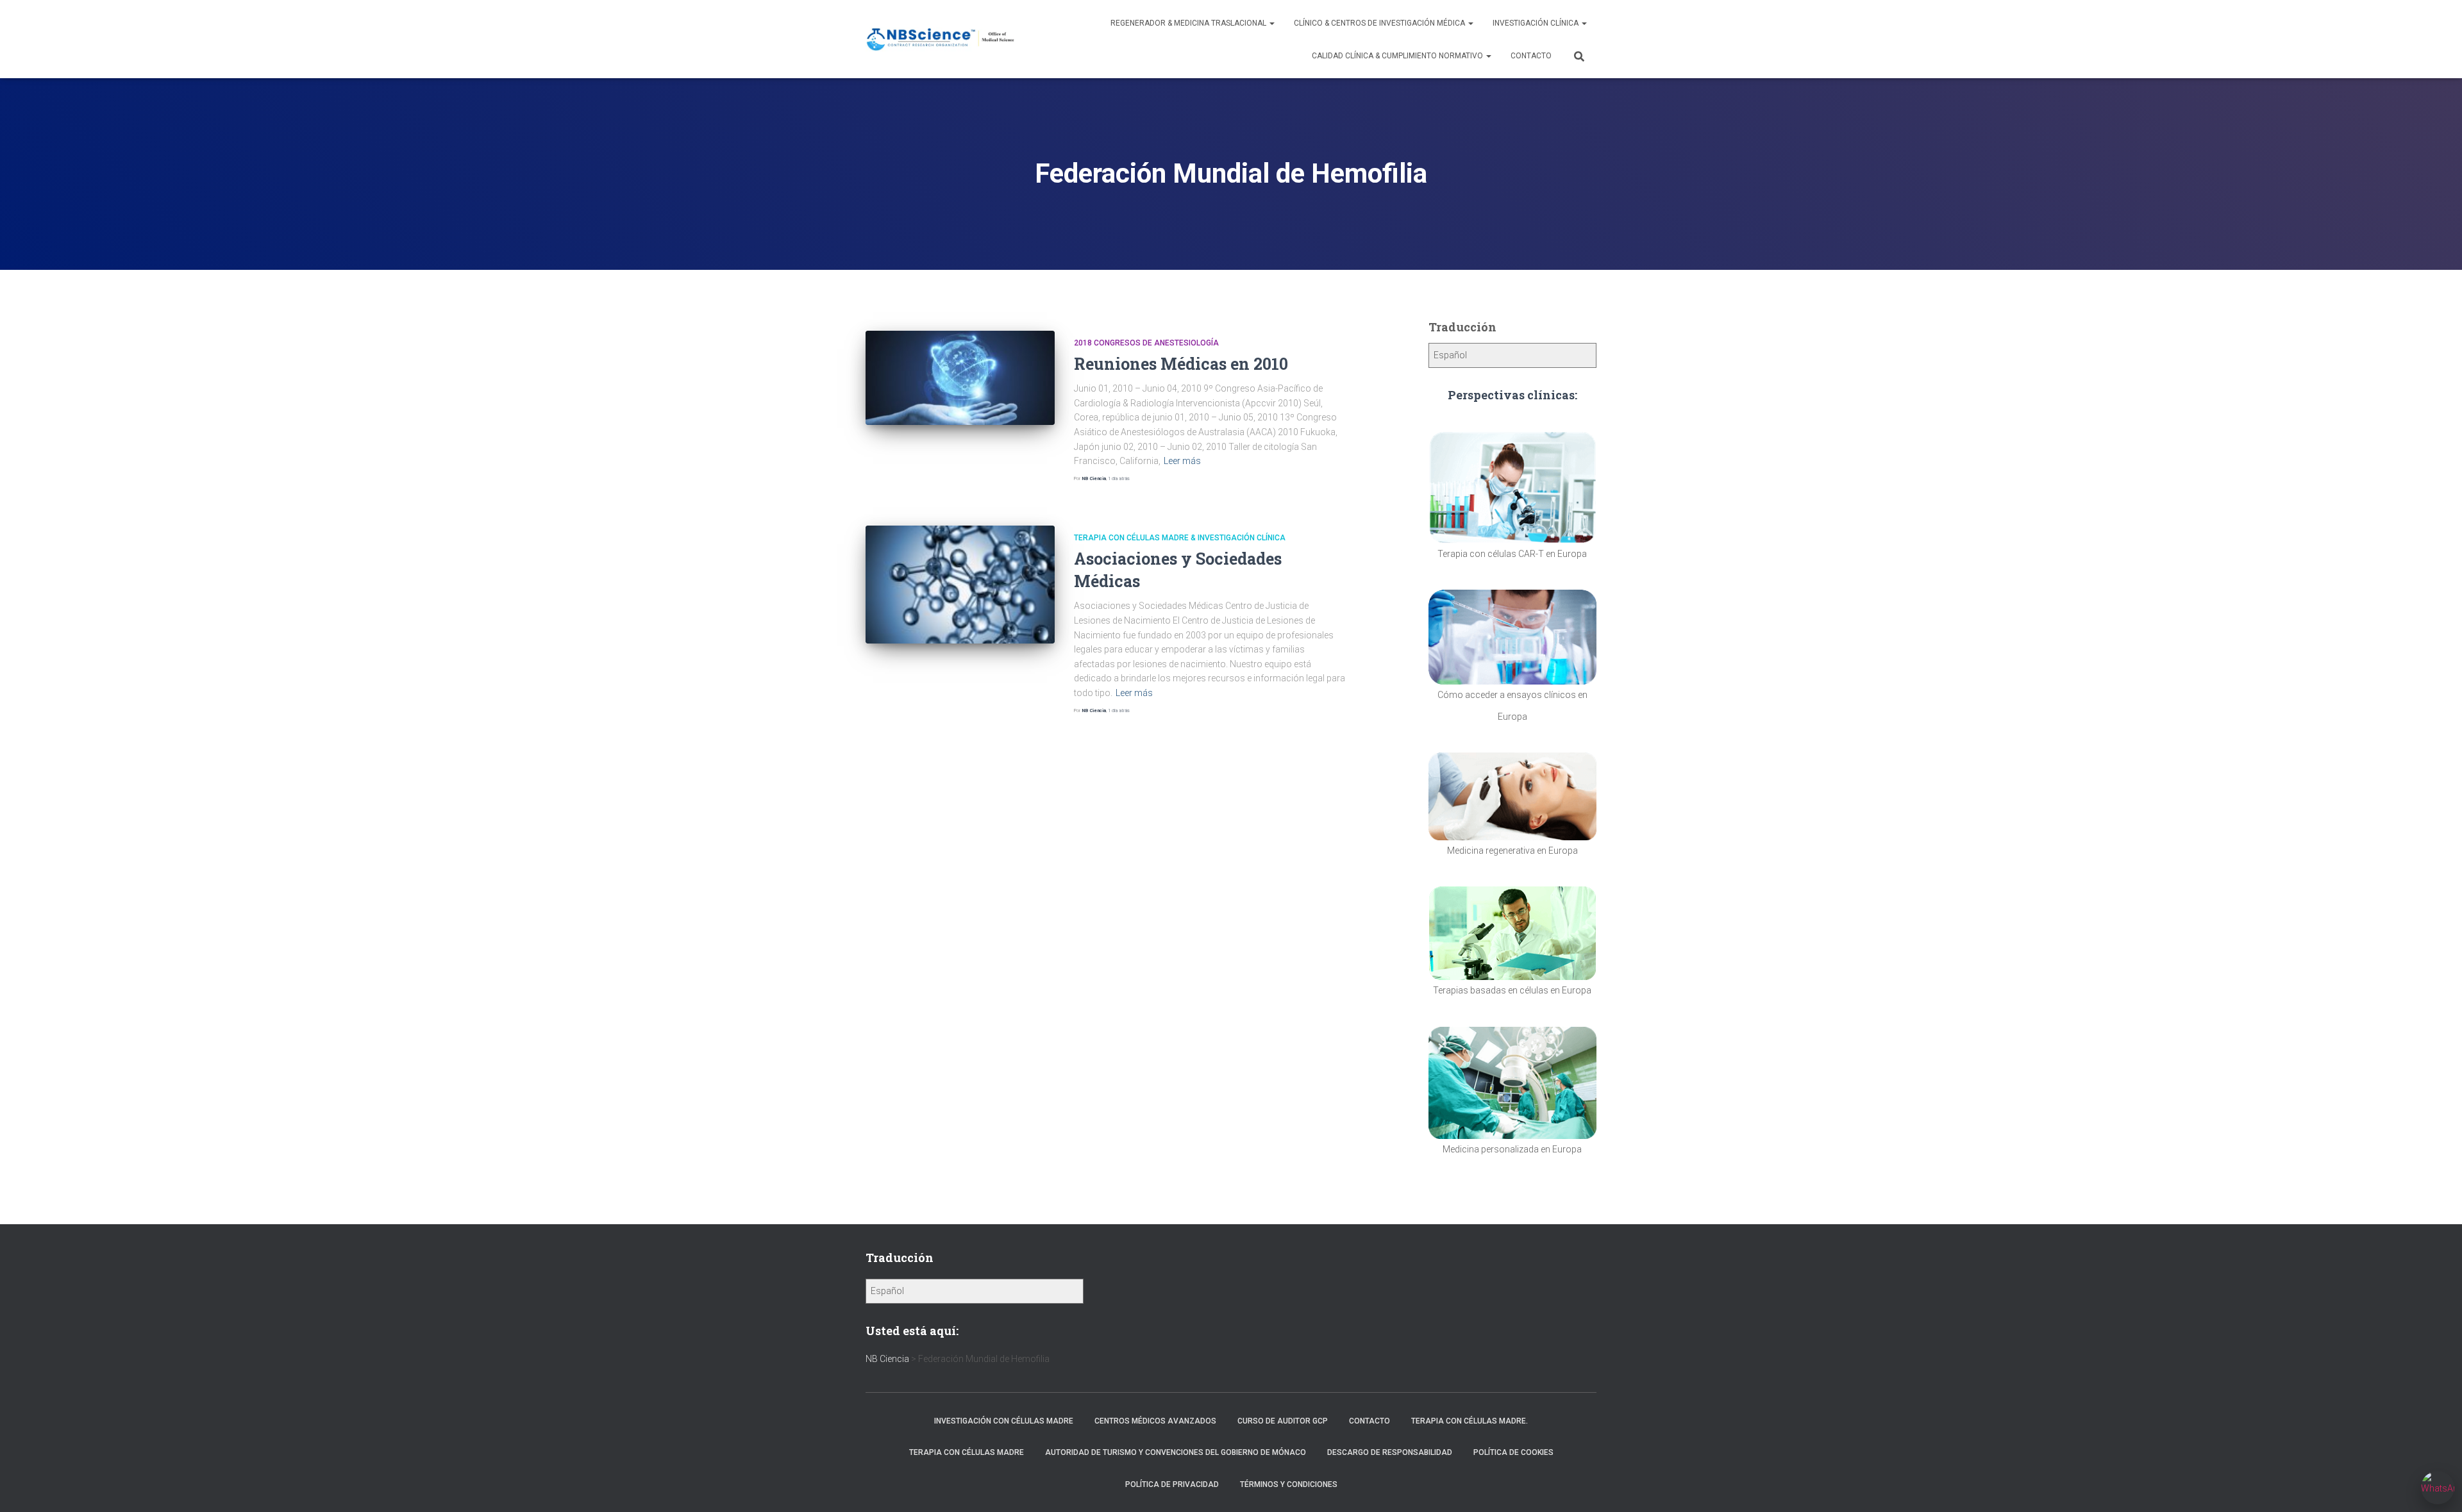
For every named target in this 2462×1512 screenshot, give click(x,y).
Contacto (1531, 56)
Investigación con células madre (1004, 1421)
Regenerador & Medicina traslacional (1189, 23)
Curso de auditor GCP (1283, 1421)
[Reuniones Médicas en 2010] (960, 378)
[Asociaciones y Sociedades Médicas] (960, 585)
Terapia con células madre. (1470, 1421)
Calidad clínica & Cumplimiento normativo (1398, 56)
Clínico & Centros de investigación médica (1380, 23)
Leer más (1182, 461)
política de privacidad (1172, 1484)
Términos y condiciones (1289, 1484)
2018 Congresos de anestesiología (1146, 343)
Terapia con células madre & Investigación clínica (1180, 538)
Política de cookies (1513, 1452)
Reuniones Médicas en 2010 (1181, 364)
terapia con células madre (967, 1452)
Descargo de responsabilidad (1390, 1452)
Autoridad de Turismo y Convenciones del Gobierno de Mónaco (1176, 1452)
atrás (1119, 478)
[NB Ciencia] (941, 39)
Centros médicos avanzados (1155, 1421)
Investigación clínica (1537, 23)
